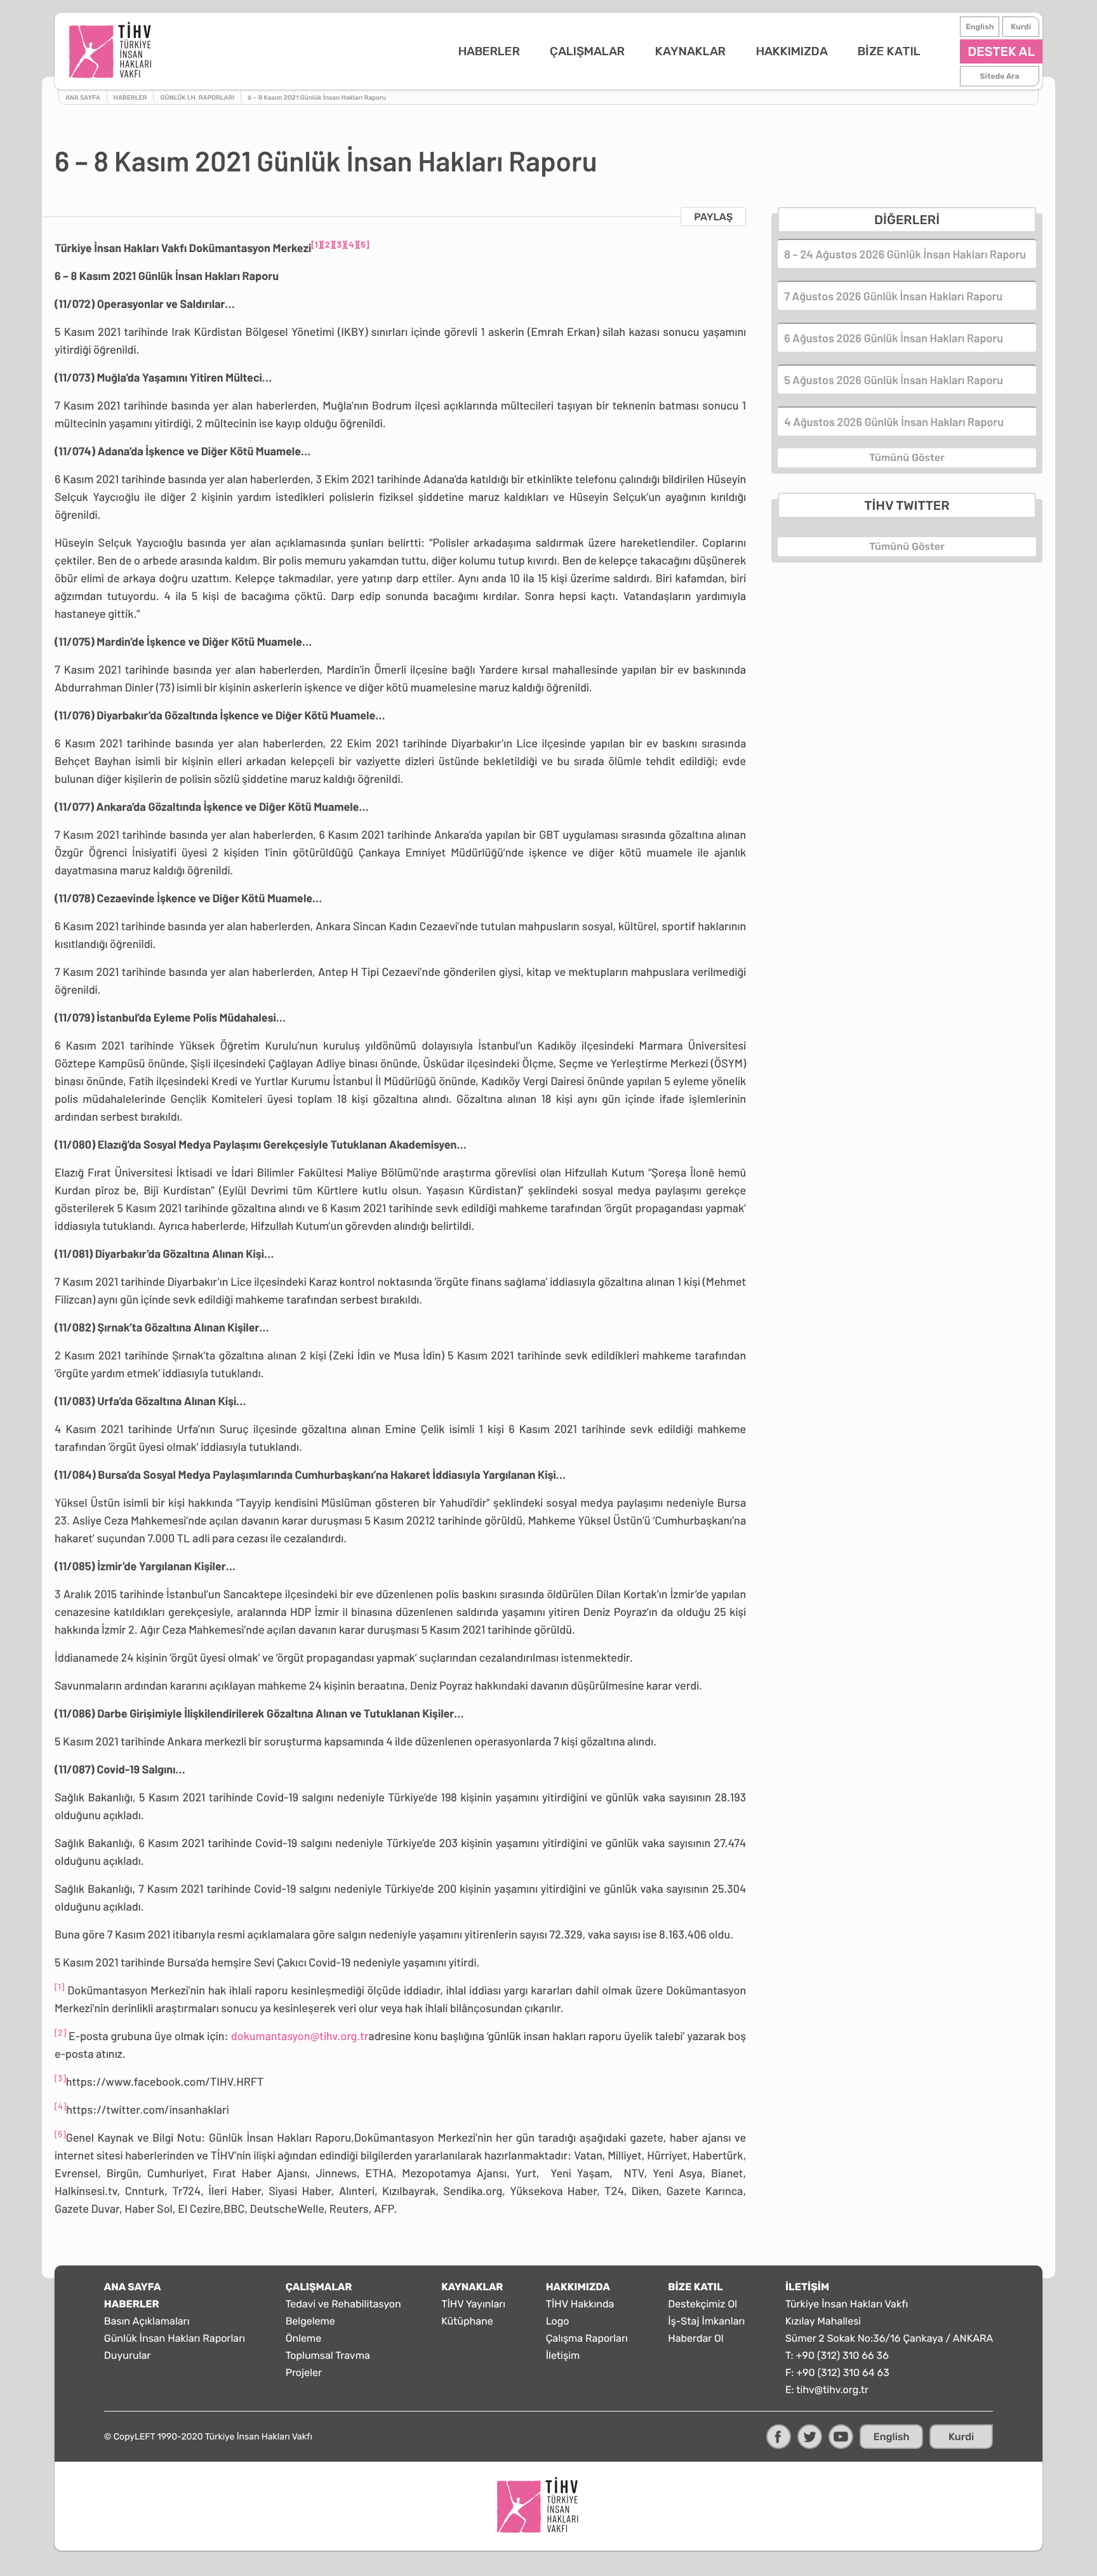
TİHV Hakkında (580, 2304)
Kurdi (1021, 27)
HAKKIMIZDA (792, 51)
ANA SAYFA (133, 2287)
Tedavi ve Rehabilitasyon (343, 2304)
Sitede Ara (1000, 76)
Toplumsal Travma (328, 2355)
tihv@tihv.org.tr (832, 2390)
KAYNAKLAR (690, 51)
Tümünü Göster (907, 457)
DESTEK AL (1001, 51)
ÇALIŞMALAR (587, 51)
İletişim (563, 2355)
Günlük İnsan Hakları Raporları (175, 2338)
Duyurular (128, 2355)
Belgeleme (310, 2321)
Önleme (304, 2338)
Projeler (304, 2372)
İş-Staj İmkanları (706, 2321)
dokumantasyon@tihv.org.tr (300, 2036)
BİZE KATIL (889, 51)
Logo (558, 2321)
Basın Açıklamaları (147, 2321)
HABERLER (489, 51)
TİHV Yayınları (473, 2304)
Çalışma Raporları (587, 2338)
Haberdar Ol (695, 2338)
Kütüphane (467, 2321)
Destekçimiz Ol (702, 2304)
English (980, 27)
